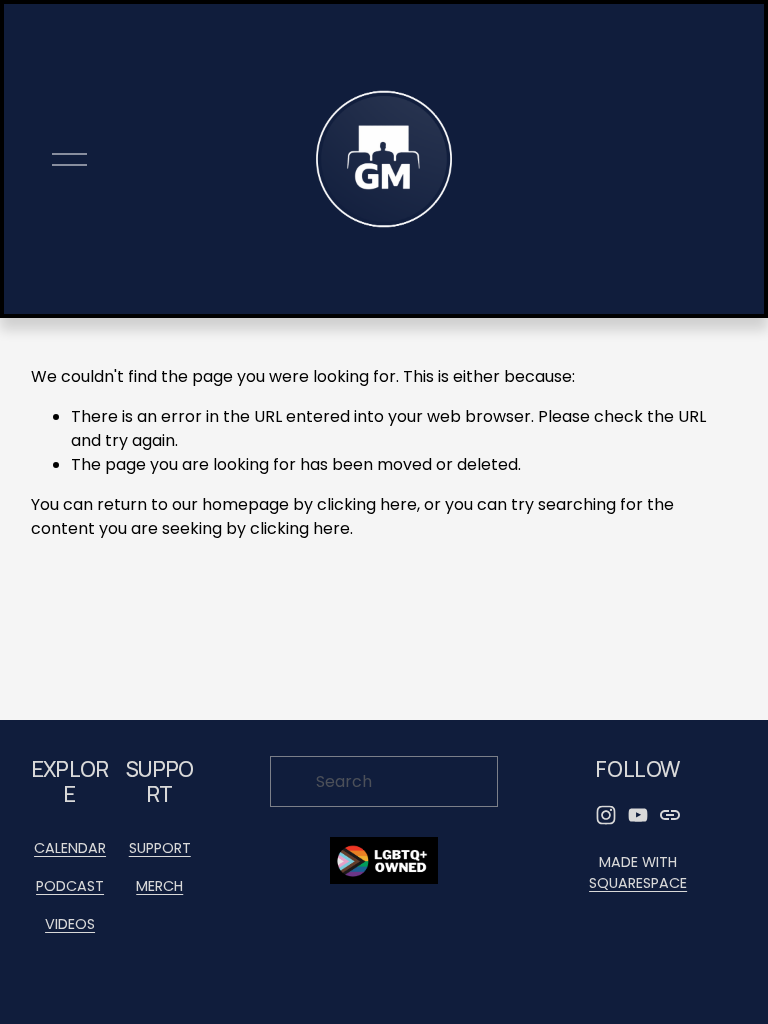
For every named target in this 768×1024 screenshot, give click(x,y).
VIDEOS (70, 924)
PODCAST (70, 886)
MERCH (159, 886)
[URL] (670, 815)
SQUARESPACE (638, 883)
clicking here (367, 504)
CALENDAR (70, 848)
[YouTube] (638, 815)
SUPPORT (160, 848)
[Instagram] (606, 815)
